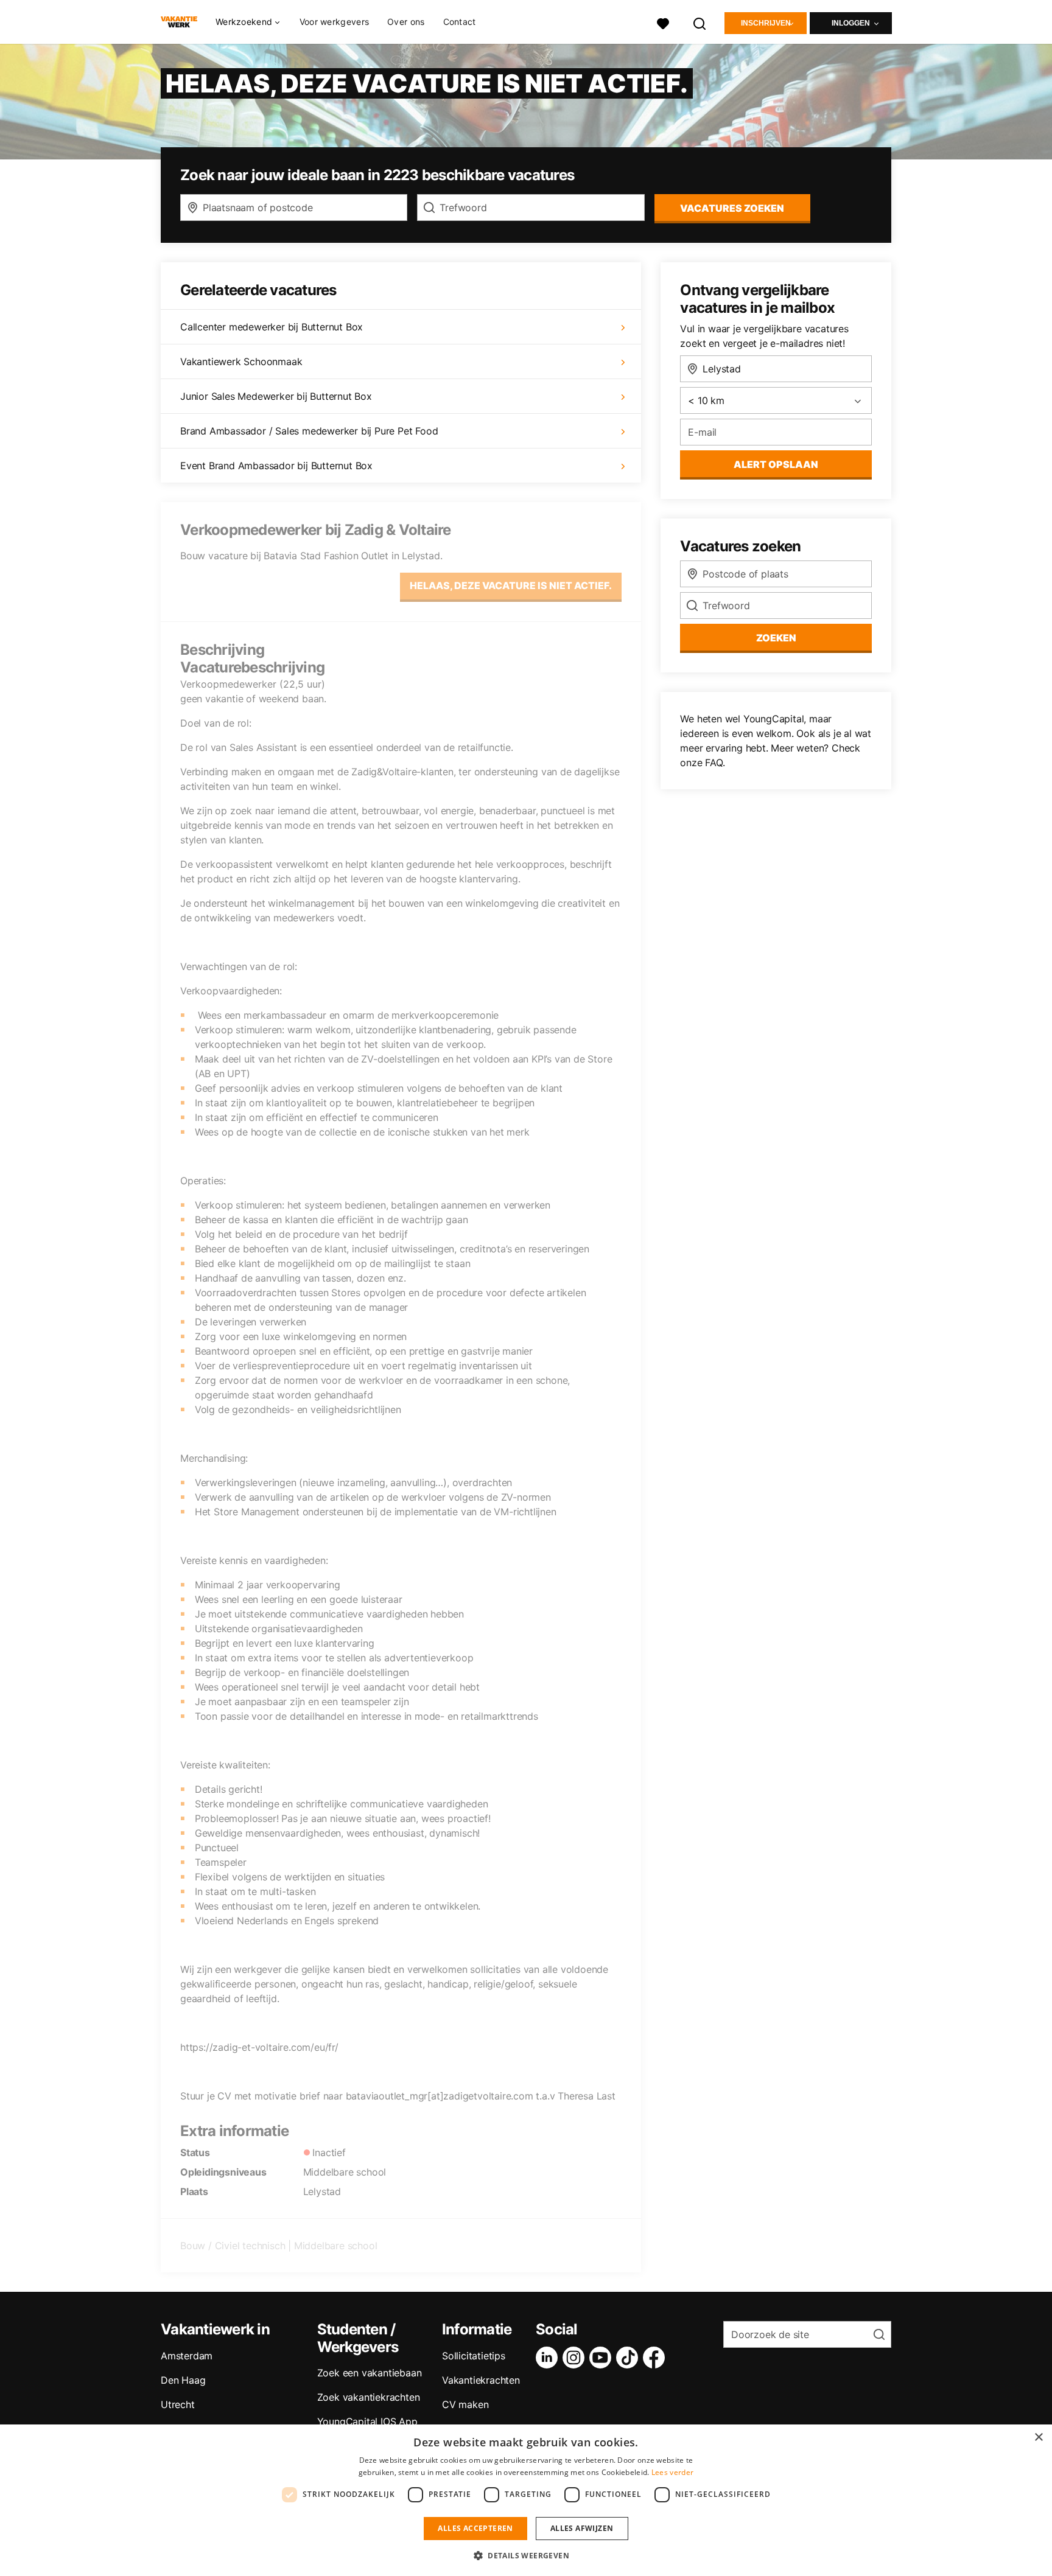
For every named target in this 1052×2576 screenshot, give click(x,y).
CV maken (465, 2404)
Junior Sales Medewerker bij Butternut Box (276, 396)
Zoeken (776, 638)
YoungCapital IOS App (367, 2421)
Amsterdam (187, 2356)
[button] (526, 2555)
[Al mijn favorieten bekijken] (663, 22)
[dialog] (526, 2500)
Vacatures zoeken (732, 208)
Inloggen (851, 23)
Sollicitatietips (474, 2356)
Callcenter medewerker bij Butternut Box (272, 327)
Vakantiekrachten (481, 2380)
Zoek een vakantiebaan (370, 2373)
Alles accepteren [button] (475, 2528)
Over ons (406, 22)
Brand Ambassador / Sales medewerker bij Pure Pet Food (309, 431)
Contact (460, 22)
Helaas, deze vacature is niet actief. (511, 585)
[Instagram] (576, 2358)
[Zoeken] (700, 22)
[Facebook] (656, 2358)
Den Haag (183, 2380)
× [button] (1038, 2438)
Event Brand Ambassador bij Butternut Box (276, 466)
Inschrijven (766, 23)
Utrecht (178, 2404)
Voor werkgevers (335, 22)
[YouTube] (603, 2358)
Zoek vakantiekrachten (369, 2397)
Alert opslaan (776, 464)
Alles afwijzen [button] (582, 2528)
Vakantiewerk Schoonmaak (241, 361)
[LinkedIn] (549, 2358)
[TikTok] (629, 2358)
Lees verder (672, 2472)
